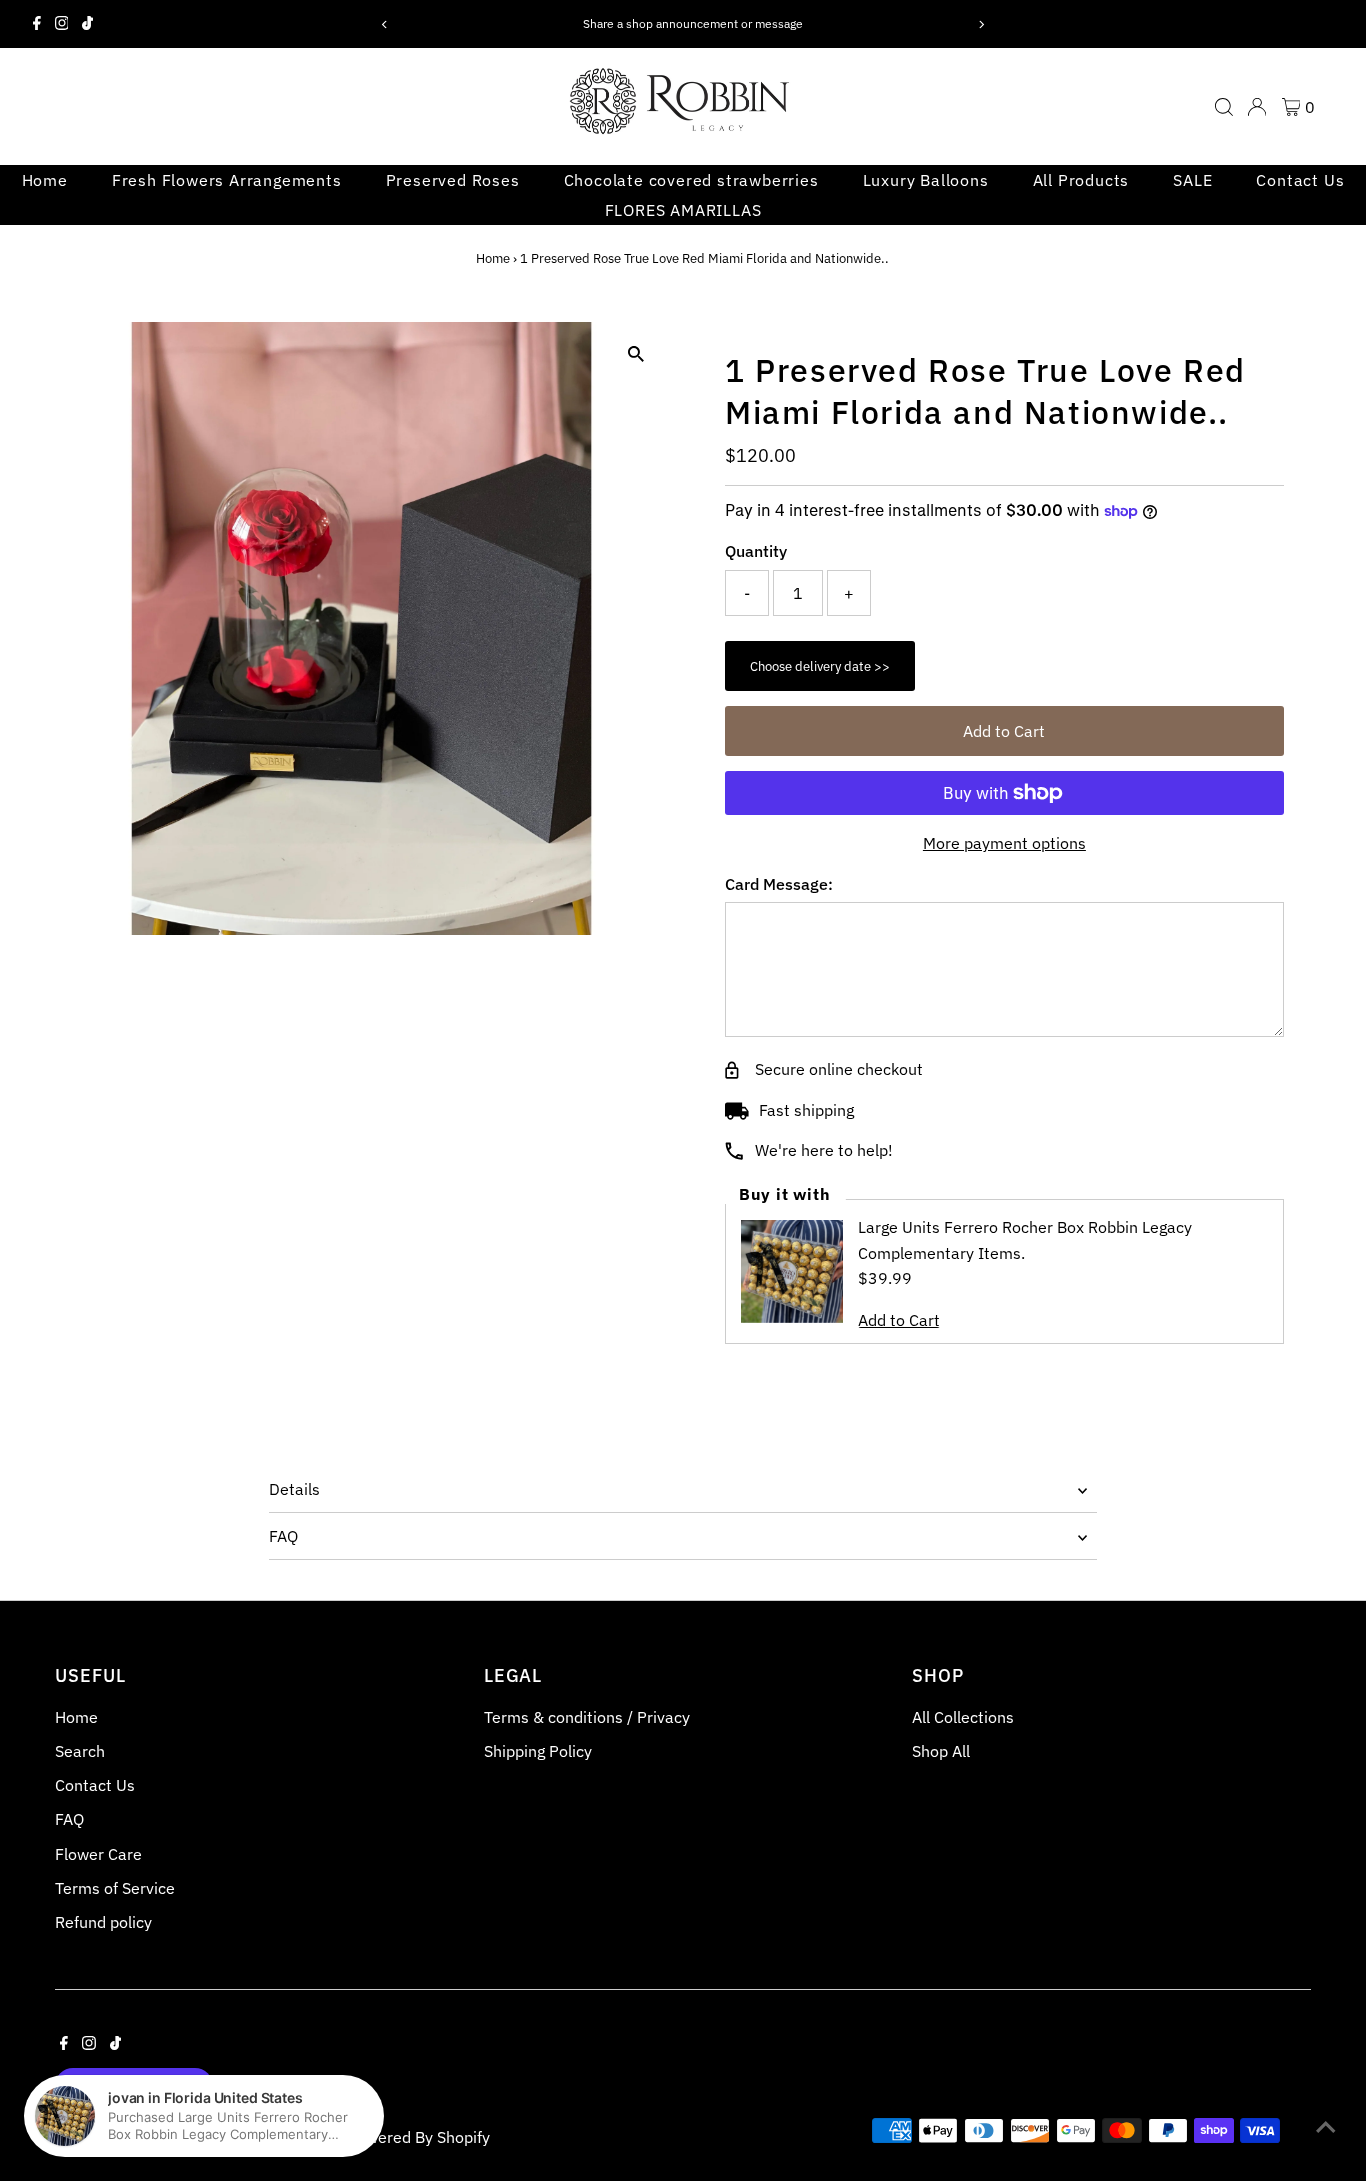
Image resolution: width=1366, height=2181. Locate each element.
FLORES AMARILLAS (683, 210)
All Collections (963, 1717)
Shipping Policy (538, 1751)
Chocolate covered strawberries (691, 180)
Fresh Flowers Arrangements (227, 180)
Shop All (941, 1751)
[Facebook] (37, 24)
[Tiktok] (87, 24)
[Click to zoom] (635, 354)
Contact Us (1300, 180)
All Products (1081, 180)
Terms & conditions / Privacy (587, 1717)
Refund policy (103, 1922)
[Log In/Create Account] (1257, 107)
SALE (1192, 180)
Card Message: (779, 884)
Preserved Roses (453, 180)
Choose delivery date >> (820, 666)
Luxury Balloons (926, 180)
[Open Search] (1224, 107)
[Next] (980, 24)
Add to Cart (1004, 731)
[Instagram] (62, 24)
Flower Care (98, 1854)
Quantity (756, 551)
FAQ (283, 1536)
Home (45, 180)
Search (80, 1751)
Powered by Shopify (418, 2137)
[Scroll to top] (1326, 2126)
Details (294, 1489)
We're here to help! (824, 1150)
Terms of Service (115, 1888)
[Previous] (385, 24)
